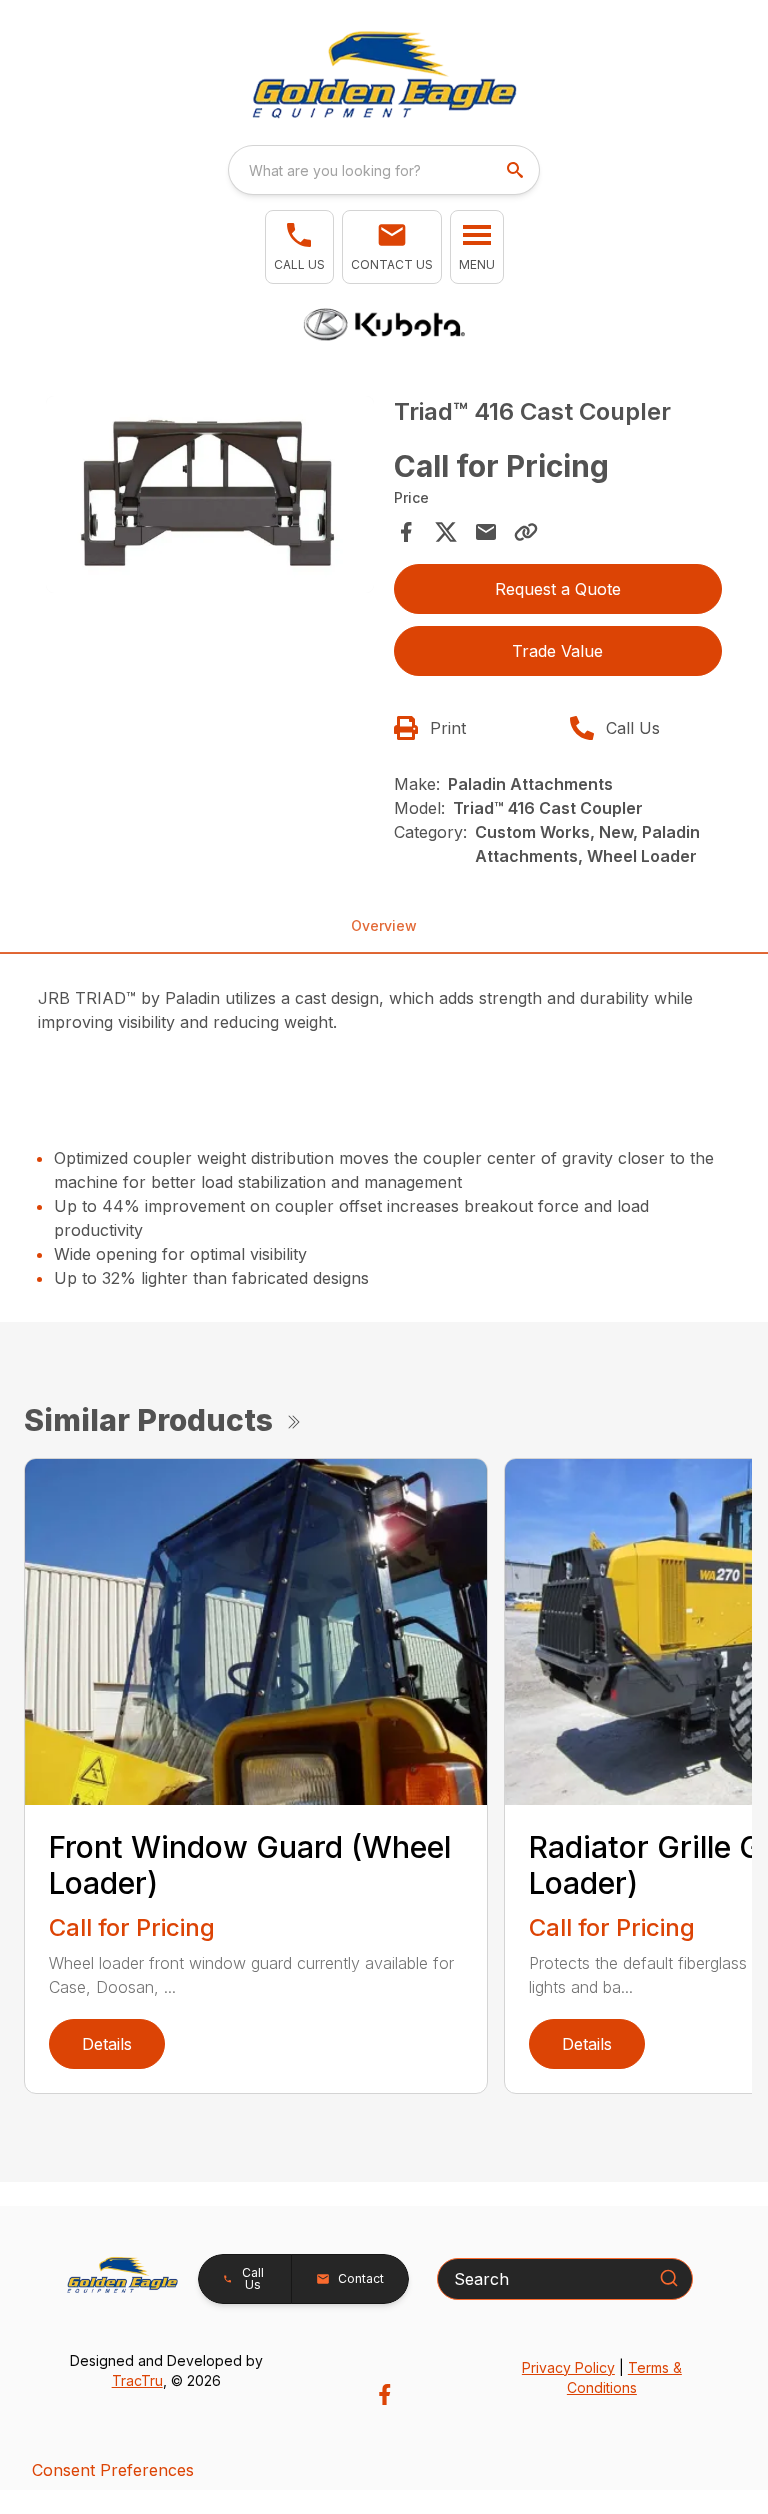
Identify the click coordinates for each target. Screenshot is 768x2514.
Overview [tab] (384, 925)
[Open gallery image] (210, 494)
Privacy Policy (568, 2367)
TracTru (137, 2380)
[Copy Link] (526, 532)
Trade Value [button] (557, 651)
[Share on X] (446, 532)
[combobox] (384, 170)
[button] (299, 247)
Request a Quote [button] (558, 589)
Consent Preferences (113, 2470)
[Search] (669, 2278)
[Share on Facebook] (406, 532)
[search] (517, 170)
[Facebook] (384, 2394)
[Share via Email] (486, 532)
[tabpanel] (210, 497)
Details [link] (107, 2044)
